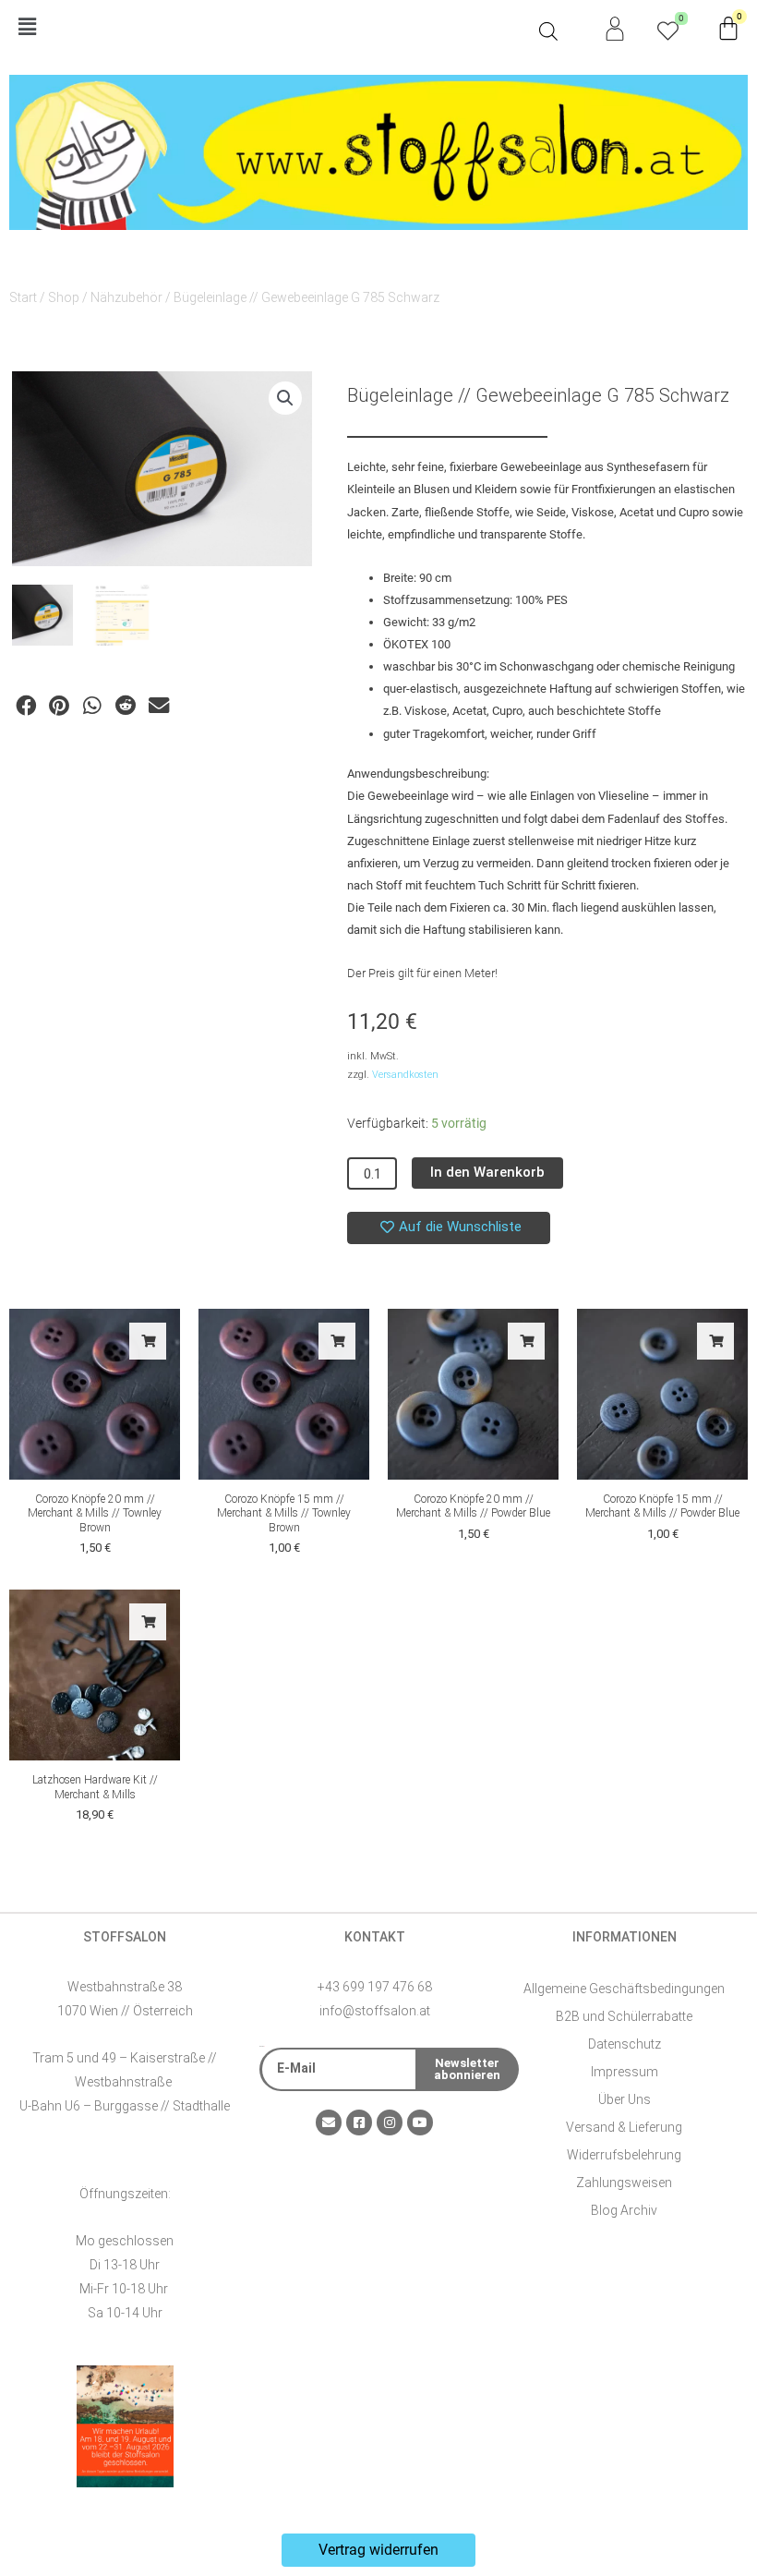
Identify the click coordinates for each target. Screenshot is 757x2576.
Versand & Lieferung (624, 2127)
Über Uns (625, 2099)
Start (23, 297)
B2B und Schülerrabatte (624, 2016)
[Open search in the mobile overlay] (548, 31)
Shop (64, 297)
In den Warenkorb (487, 1172)
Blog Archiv (624, 2210)
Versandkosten (405, 1075)
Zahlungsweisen (624, 2183)
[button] (270, 28)
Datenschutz (625, 2044)
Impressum (625, 2072)
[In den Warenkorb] (148, 1341)
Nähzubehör (126, 297)
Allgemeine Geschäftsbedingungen (624, 1989)
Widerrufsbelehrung (624, 2155)
